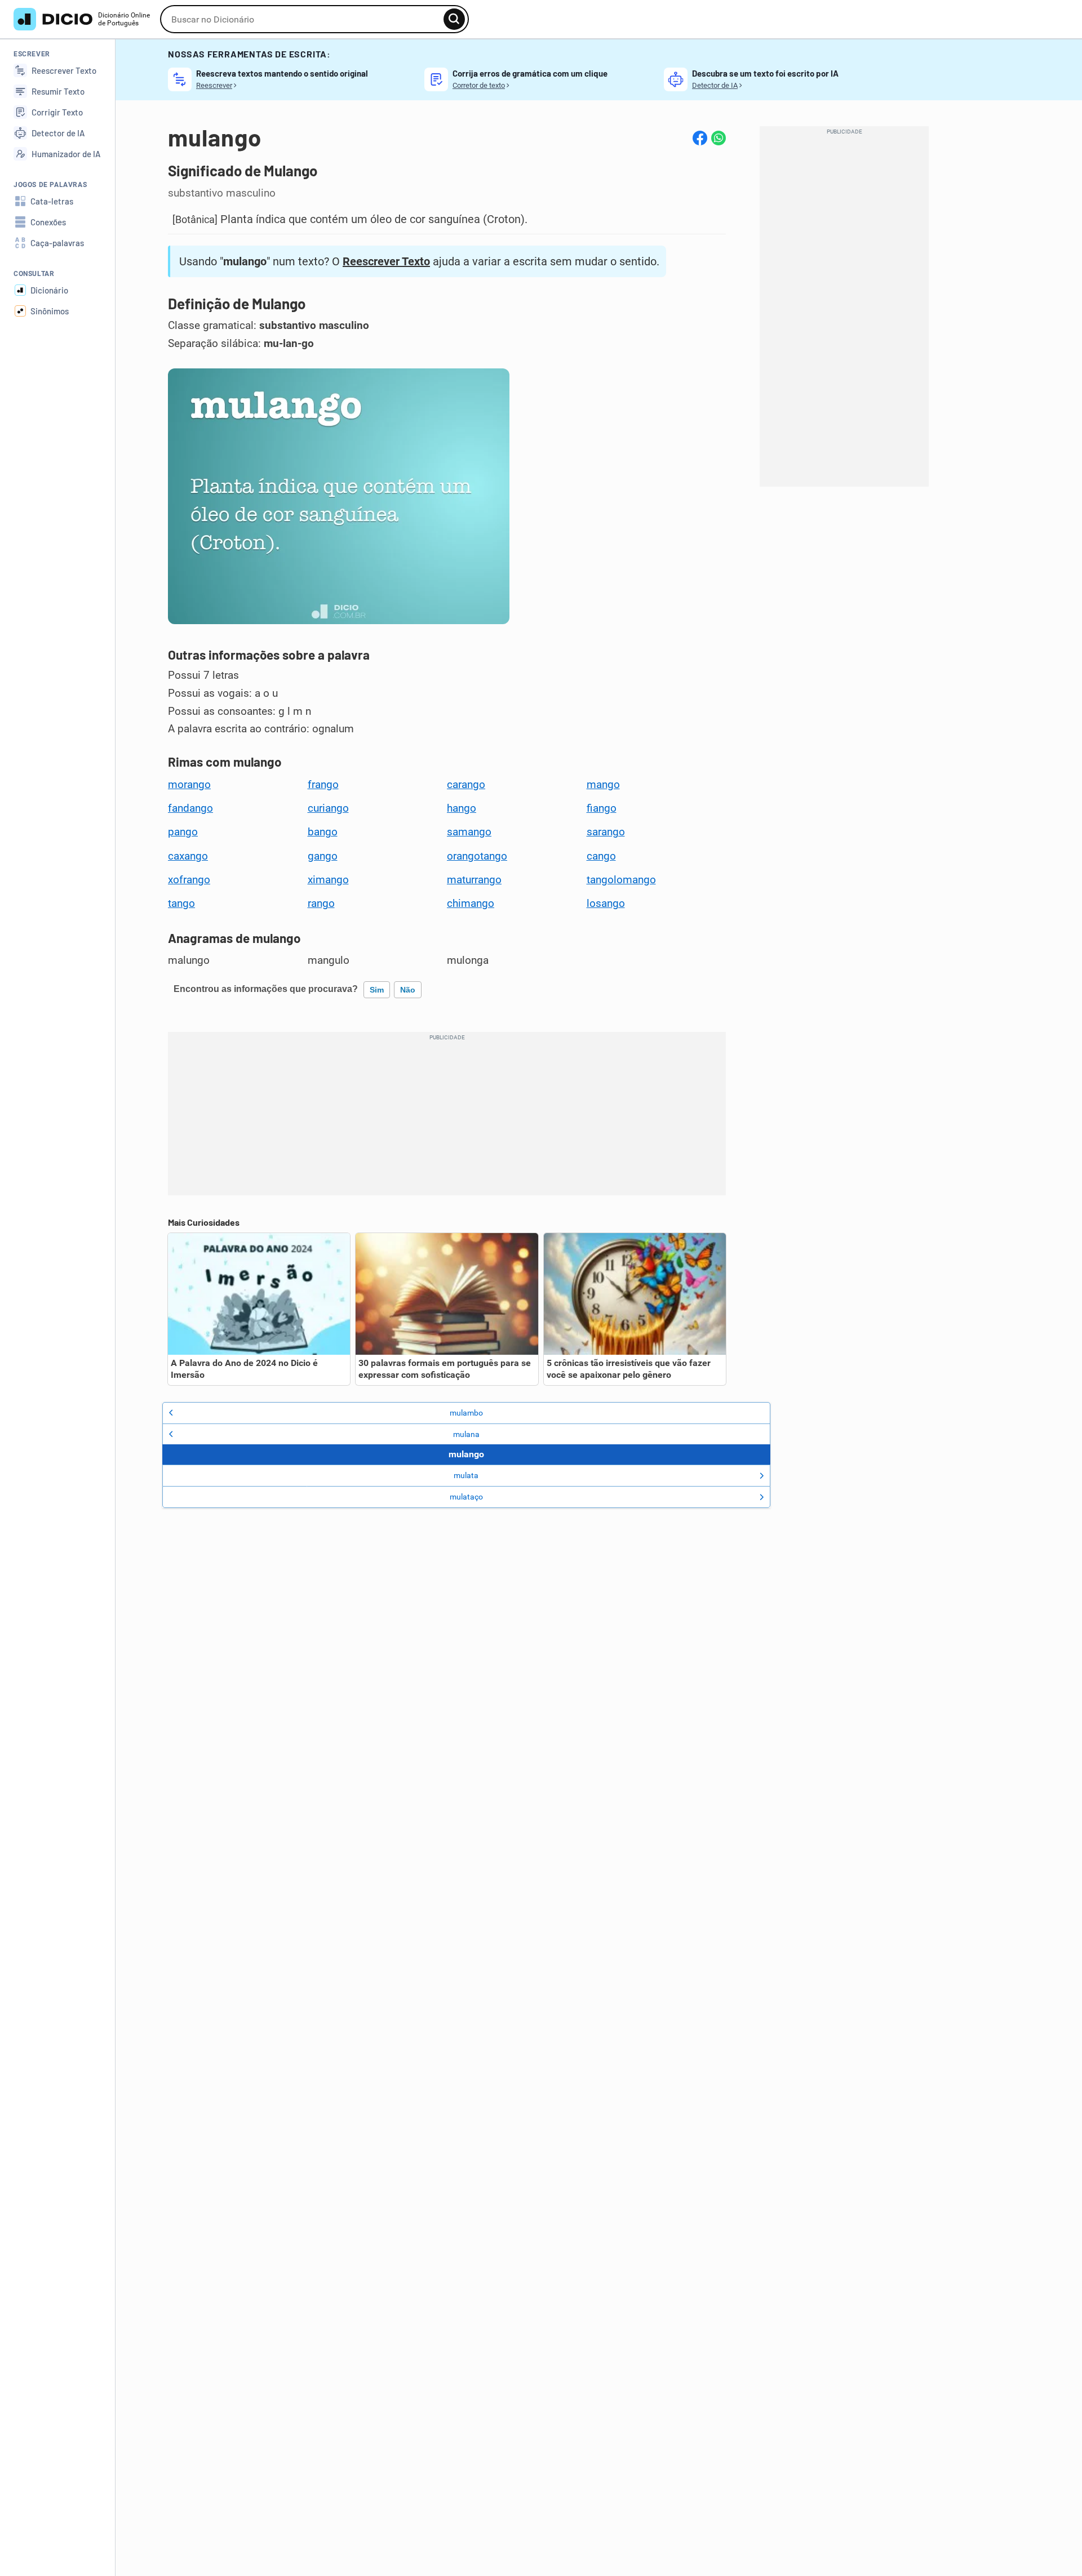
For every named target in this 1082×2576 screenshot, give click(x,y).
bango (323, 832)
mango (603, 785)
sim (377, 990)
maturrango (474, 880)
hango (462, 808)
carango (466, 785)
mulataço (466, 1497)
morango (189, 785)
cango (601, 856)
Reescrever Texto (386, 261)
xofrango (189, 880)
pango (183, 832)
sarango (606, 832)
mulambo (466, 1413)
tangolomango (621, 880)
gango (323, 856)
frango (323, 785)
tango (181, 904)
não (408, 990)
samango (469, 832)
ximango (328, 880)
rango (321, 904)
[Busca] (454, 19)
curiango (328, 808)
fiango (602, 808)
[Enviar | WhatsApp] (719, 138)
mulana (466, 1434)
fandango (190, 808)
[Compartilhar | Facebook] (700, 138)
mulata (466, 1475)
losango (606, 904)
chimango (471, 904)
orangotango (477, 856)
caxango (188, 856)
